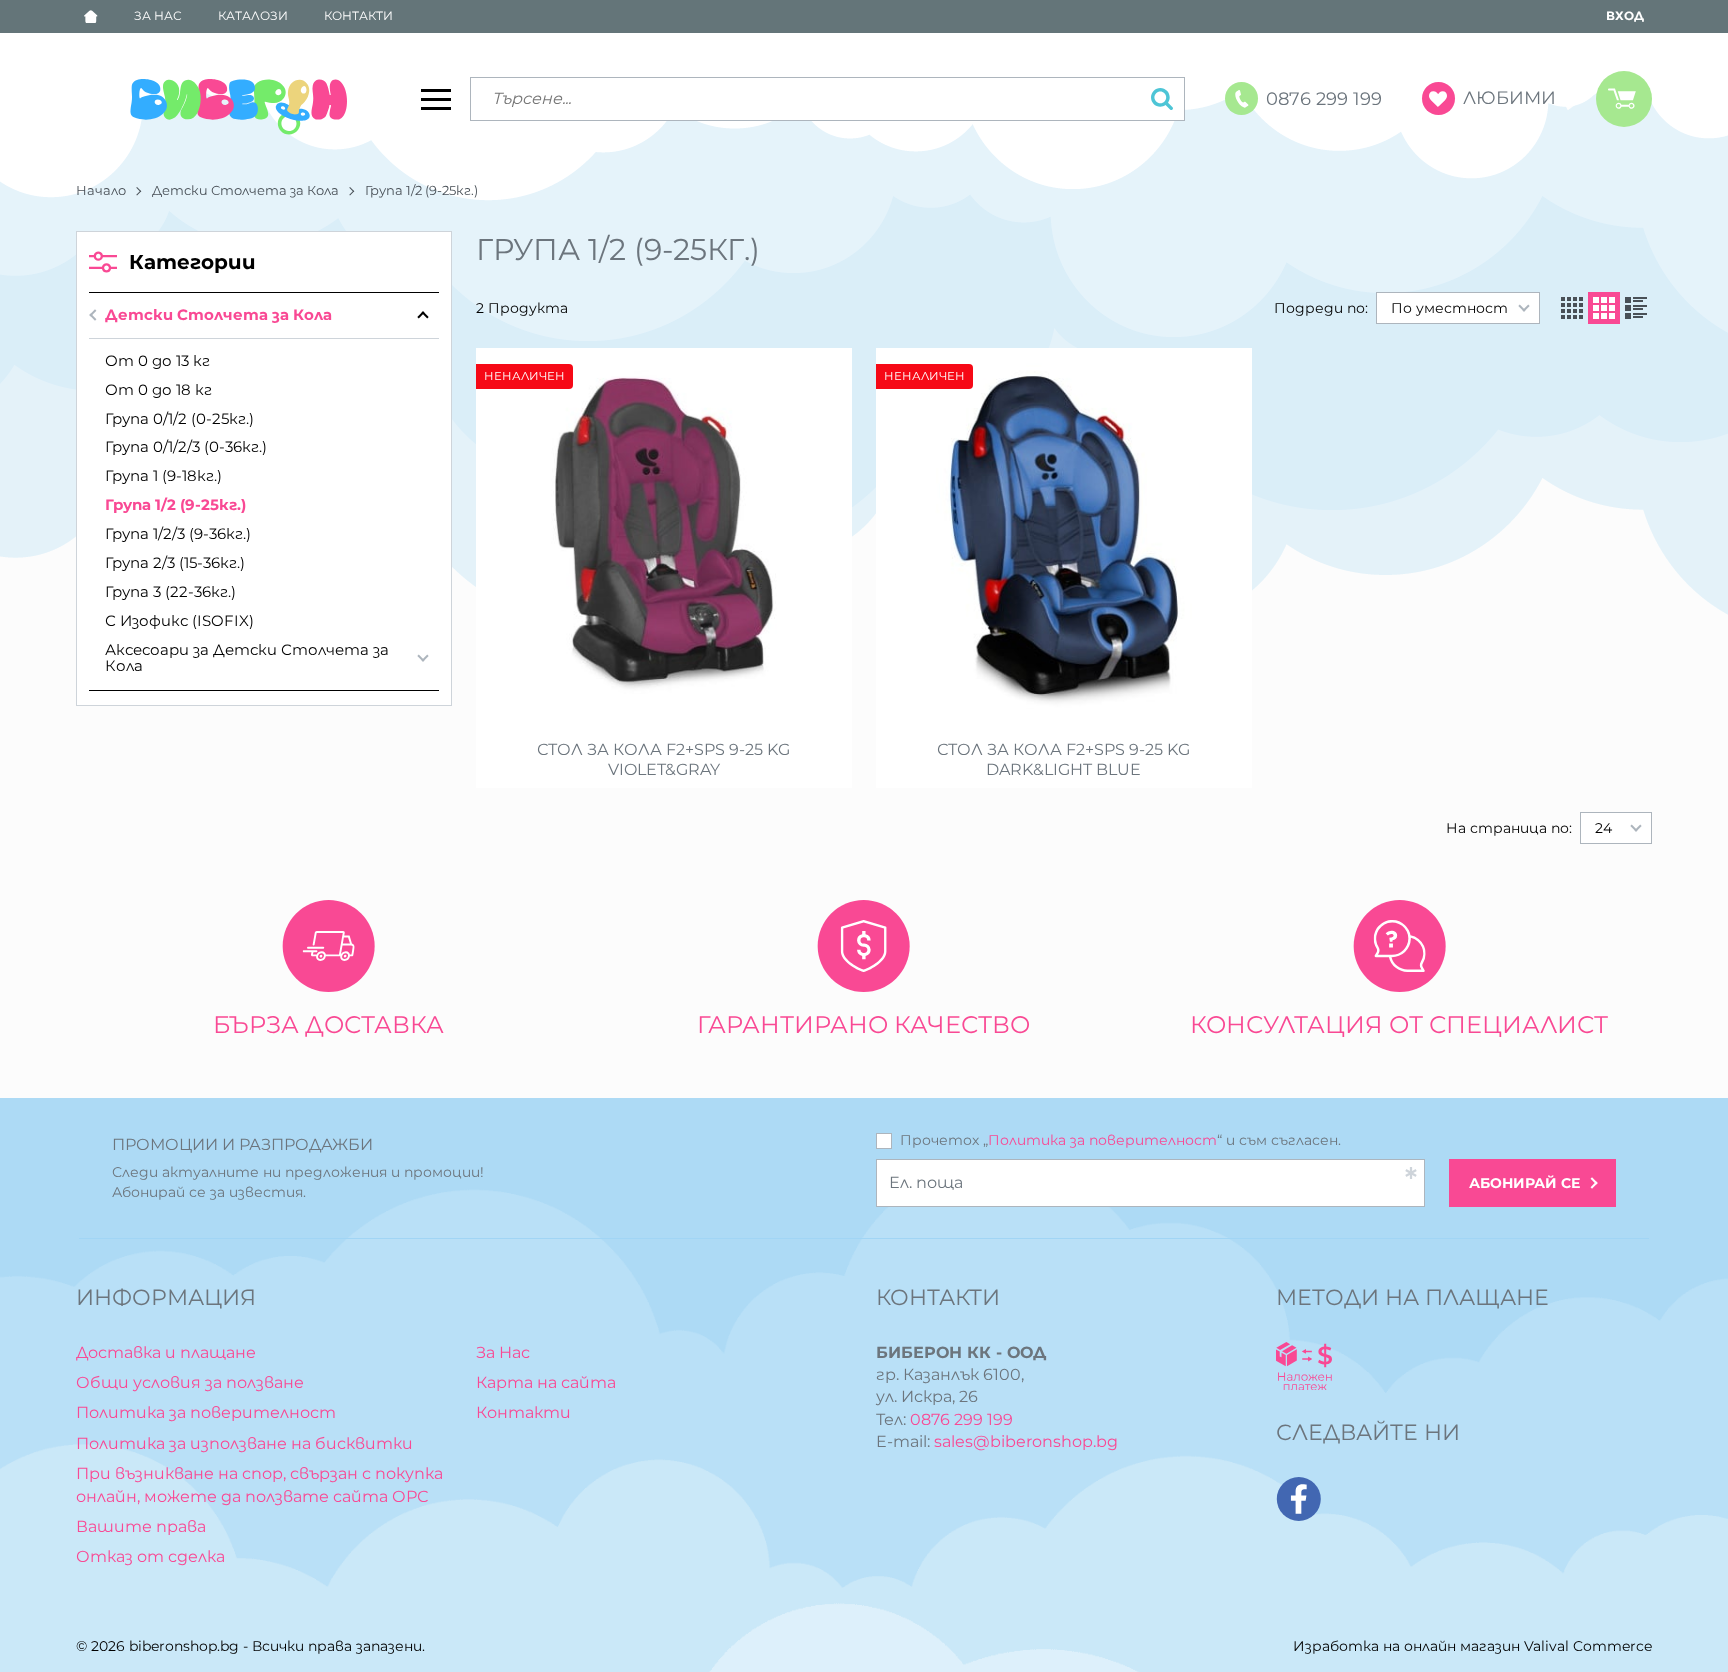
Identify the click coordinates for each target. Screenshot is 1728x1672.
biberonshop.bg (184, 1646)
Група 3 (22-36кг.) (170, 591)
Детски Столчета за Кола (245, 190)
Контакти (358, 15)
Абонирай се (1524, 1183)
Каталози (253, 15)
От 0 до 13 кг (157, 360)
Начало (101, 190)
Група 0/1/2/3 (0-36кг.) (186, 446)
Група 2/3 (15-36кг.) (175, 562)
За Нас (158, 15)
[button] (1572, 308)
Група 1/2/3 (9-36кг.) (178, 533)
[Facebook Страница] (1299, 1499)
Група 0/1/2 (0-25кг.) (179, 418)
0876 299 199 (961, 1419)
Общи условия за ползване (190, 1382)
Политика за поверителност (1102, 1140)
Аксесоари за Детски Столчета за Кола (247, 658)
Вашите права (141, 1526)
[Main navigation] (436, 99)
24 (1603, 828)
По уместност (1449, 308)
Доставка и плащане (166, 1352)
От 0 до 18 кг (158, 389)
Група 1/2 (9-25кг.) (175, 504)
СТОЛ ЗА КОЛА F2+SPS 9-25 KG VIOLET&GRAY (663, 759)
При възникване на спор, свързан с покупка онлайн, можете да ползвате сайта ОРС (259, 1484)
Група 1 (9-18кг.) (163, 475)
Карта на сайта (546, 1382)
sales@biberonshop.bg (1026, 1441)
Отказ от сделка (150, 1556)
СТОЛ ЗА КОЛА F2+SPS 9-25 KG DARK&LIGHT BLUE (1063, 759)
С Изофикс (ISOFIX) (179, 620)
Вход (1625, 15)
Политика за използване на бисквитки (244, 1443)
